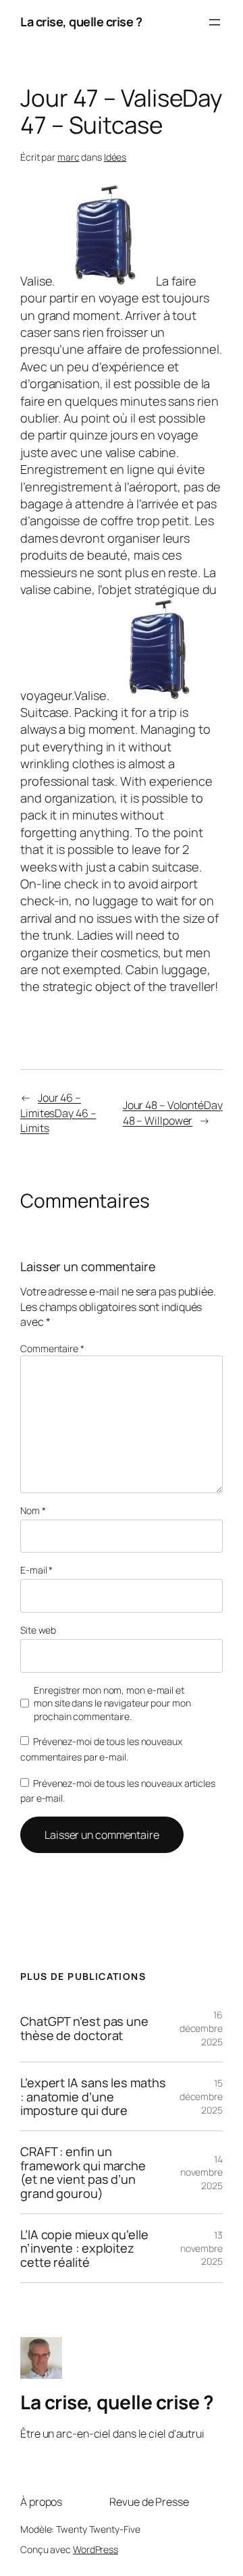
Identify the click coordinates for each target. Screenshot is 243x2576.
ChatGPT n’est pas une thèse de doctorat (84, 2028)
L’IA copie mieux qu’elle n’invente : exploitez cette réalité (84, 2248)
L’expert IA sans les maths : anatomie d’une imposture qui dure (93, 2096)
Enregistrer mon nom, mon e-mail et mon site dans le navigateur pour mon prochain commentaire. (112, 1703)
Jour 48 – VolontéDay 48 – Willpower (173, 1113)
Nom (33, 1510)
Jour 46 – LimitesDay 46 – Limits (58, 1113)
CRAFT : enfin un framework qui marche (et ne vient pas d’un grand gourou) (83, 2172)
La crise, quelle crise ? (81, 22)
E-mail (36, 1570)
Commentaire (52, 1348)
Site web (38, 1630)
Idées (115, 157)
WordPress (96, 2549)
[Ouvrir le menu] (215, 22)
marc (69, 157)
